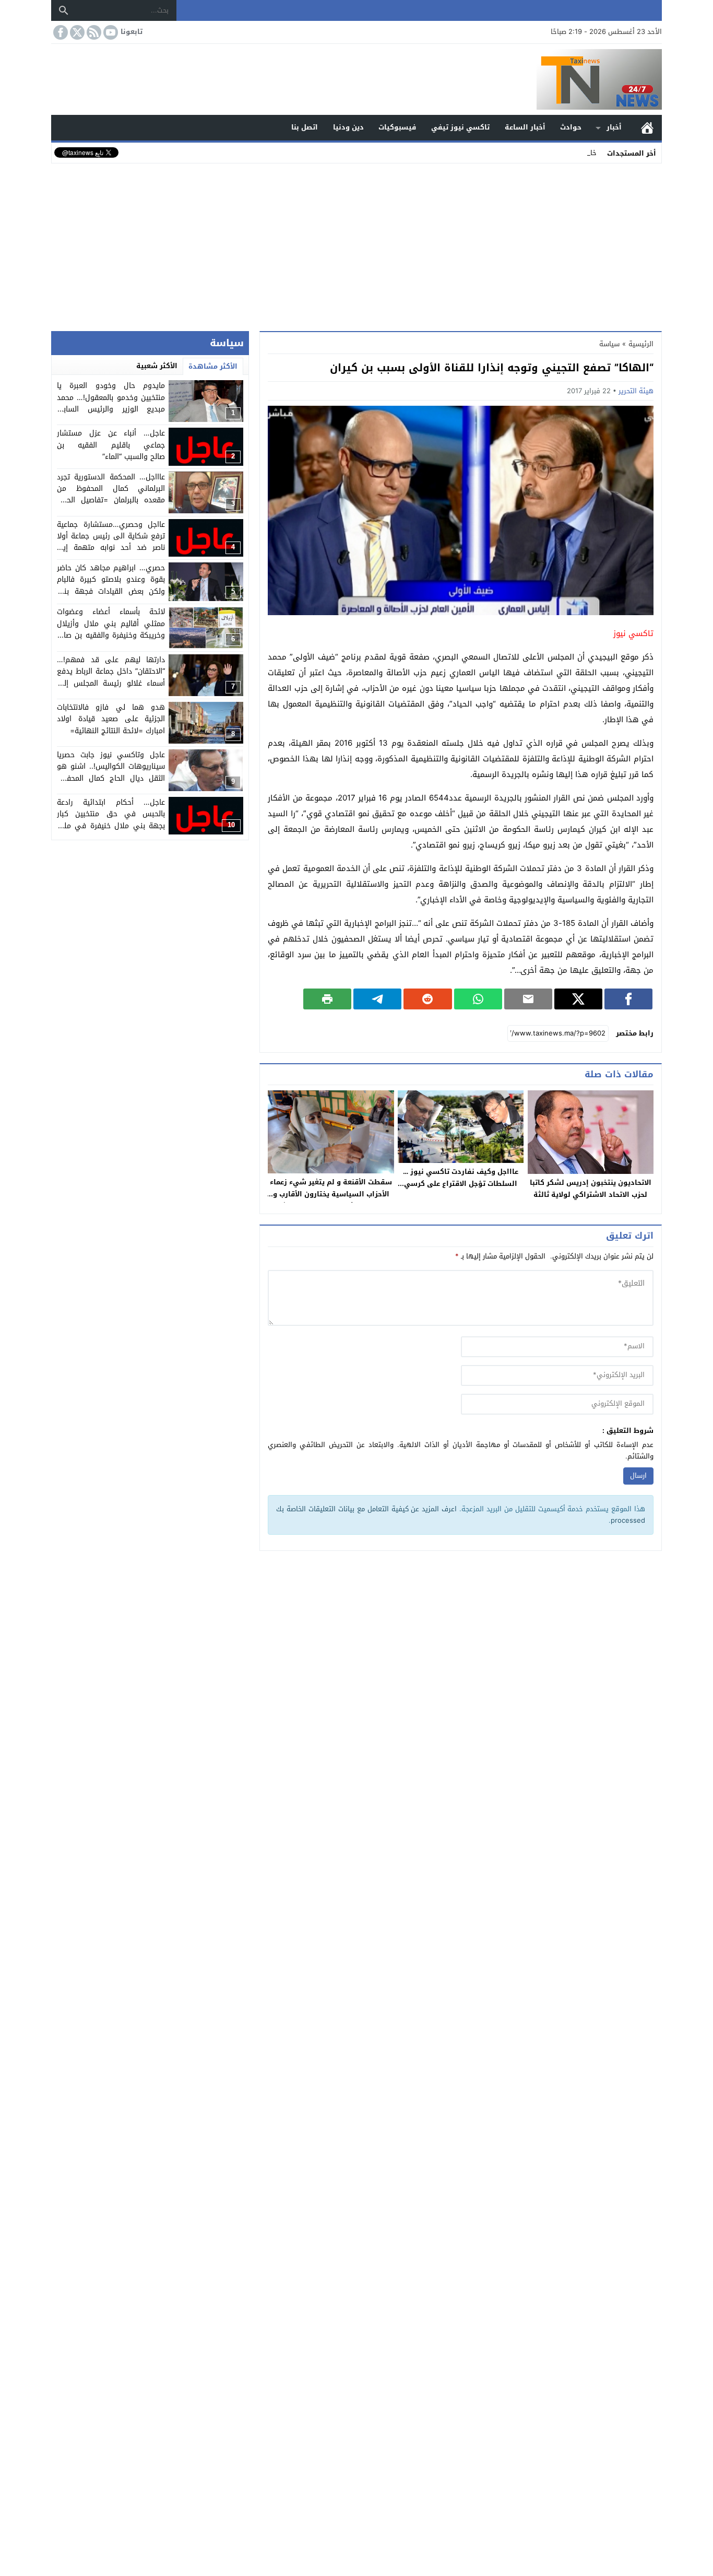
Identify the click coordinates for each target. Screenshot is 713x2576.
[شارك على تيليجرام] (377, 999)
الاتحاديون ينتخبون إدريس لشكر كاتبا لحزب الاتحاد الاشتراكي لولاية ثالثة (591, 1189)
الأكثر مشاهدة (213, 366)
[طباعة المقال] (327, 999)
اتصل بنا (305, 127)
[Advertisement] (356, 245)
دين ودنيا (348, 127)
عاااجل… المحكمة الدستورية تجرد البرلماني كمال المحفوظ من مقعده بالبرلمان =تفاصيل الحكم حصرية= (111, 495)
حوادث (571, 127)
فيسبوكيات (397, 127)
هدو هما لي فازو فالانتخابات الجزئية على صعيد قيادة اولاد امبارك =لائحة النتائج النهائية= (111, 719)
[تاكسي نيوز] (356, 79)
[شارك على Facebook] (628, 999)
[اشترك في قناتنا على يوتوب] (110, 32)
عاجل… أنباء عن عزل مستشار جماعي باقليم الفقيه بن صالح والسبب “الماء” (111, 445)
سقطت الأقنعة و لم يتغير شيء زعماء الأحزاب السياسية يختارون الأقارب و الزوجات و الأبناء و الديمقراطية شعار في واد (331, 1200)
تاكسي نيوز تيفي (460, 127)
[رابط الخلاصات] (93, 32)
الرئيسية (647, 128)
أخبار (614, 127)
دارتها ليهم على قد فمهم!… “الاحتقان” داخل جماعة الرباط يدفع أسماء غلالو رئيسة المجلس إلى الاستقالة (111, 677)
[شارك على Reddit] (427, 999)
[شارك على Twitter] (578, 999)
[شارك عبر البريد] (528, 999)
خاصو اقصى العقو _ (567, 153)
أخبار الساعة (525, 127)
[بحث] (64, 10)
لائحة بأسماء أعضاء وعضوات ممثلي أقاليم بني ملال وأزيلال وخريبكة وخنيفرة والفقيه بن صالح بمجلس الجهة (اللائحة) (111, 630)
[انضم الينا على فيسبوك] (60, 32)
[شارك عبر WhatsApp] (478, 999)
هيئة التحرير (636, 391)
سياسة (609, 344)
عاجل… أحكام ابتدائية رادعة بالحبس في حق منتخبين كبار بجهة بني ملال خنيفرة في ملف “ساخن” (111, 820)
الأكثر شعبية (157, 366)
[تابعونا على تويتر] (76, 32)
